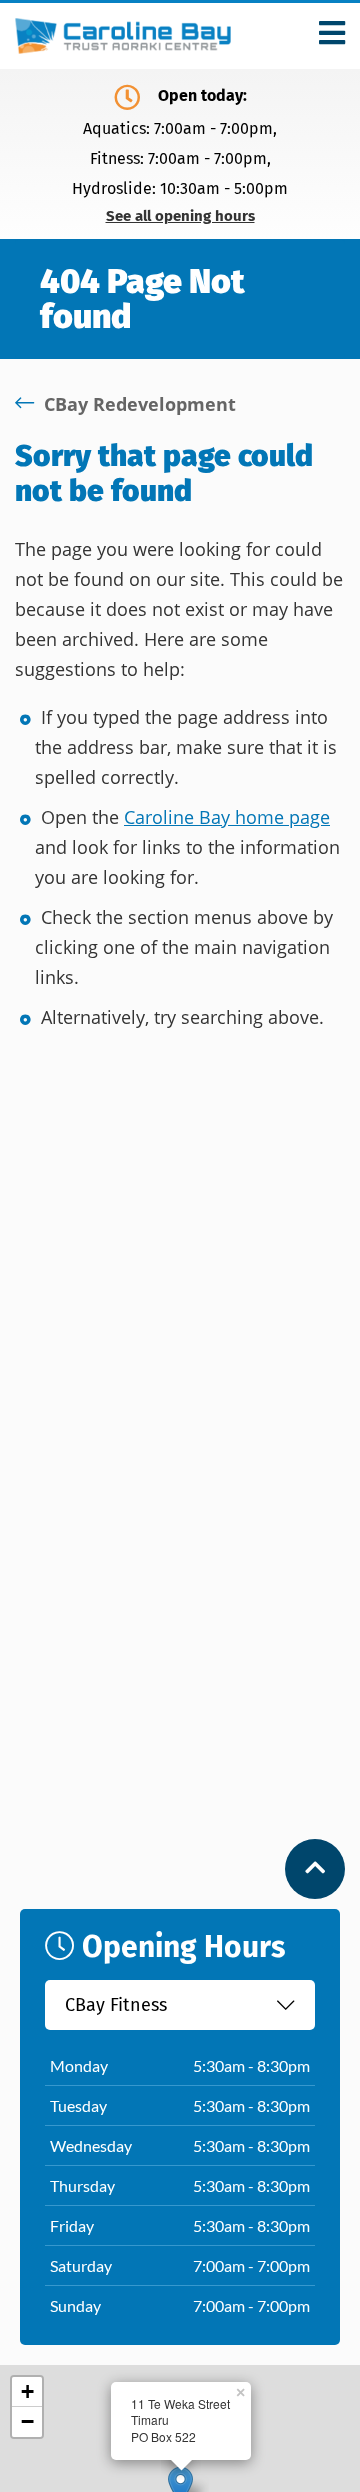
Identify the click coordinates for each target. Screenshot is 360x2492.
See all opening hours (180, 216)
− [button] (27, 2421)
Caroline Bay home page (227, 817)
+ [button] (27, 2391)
